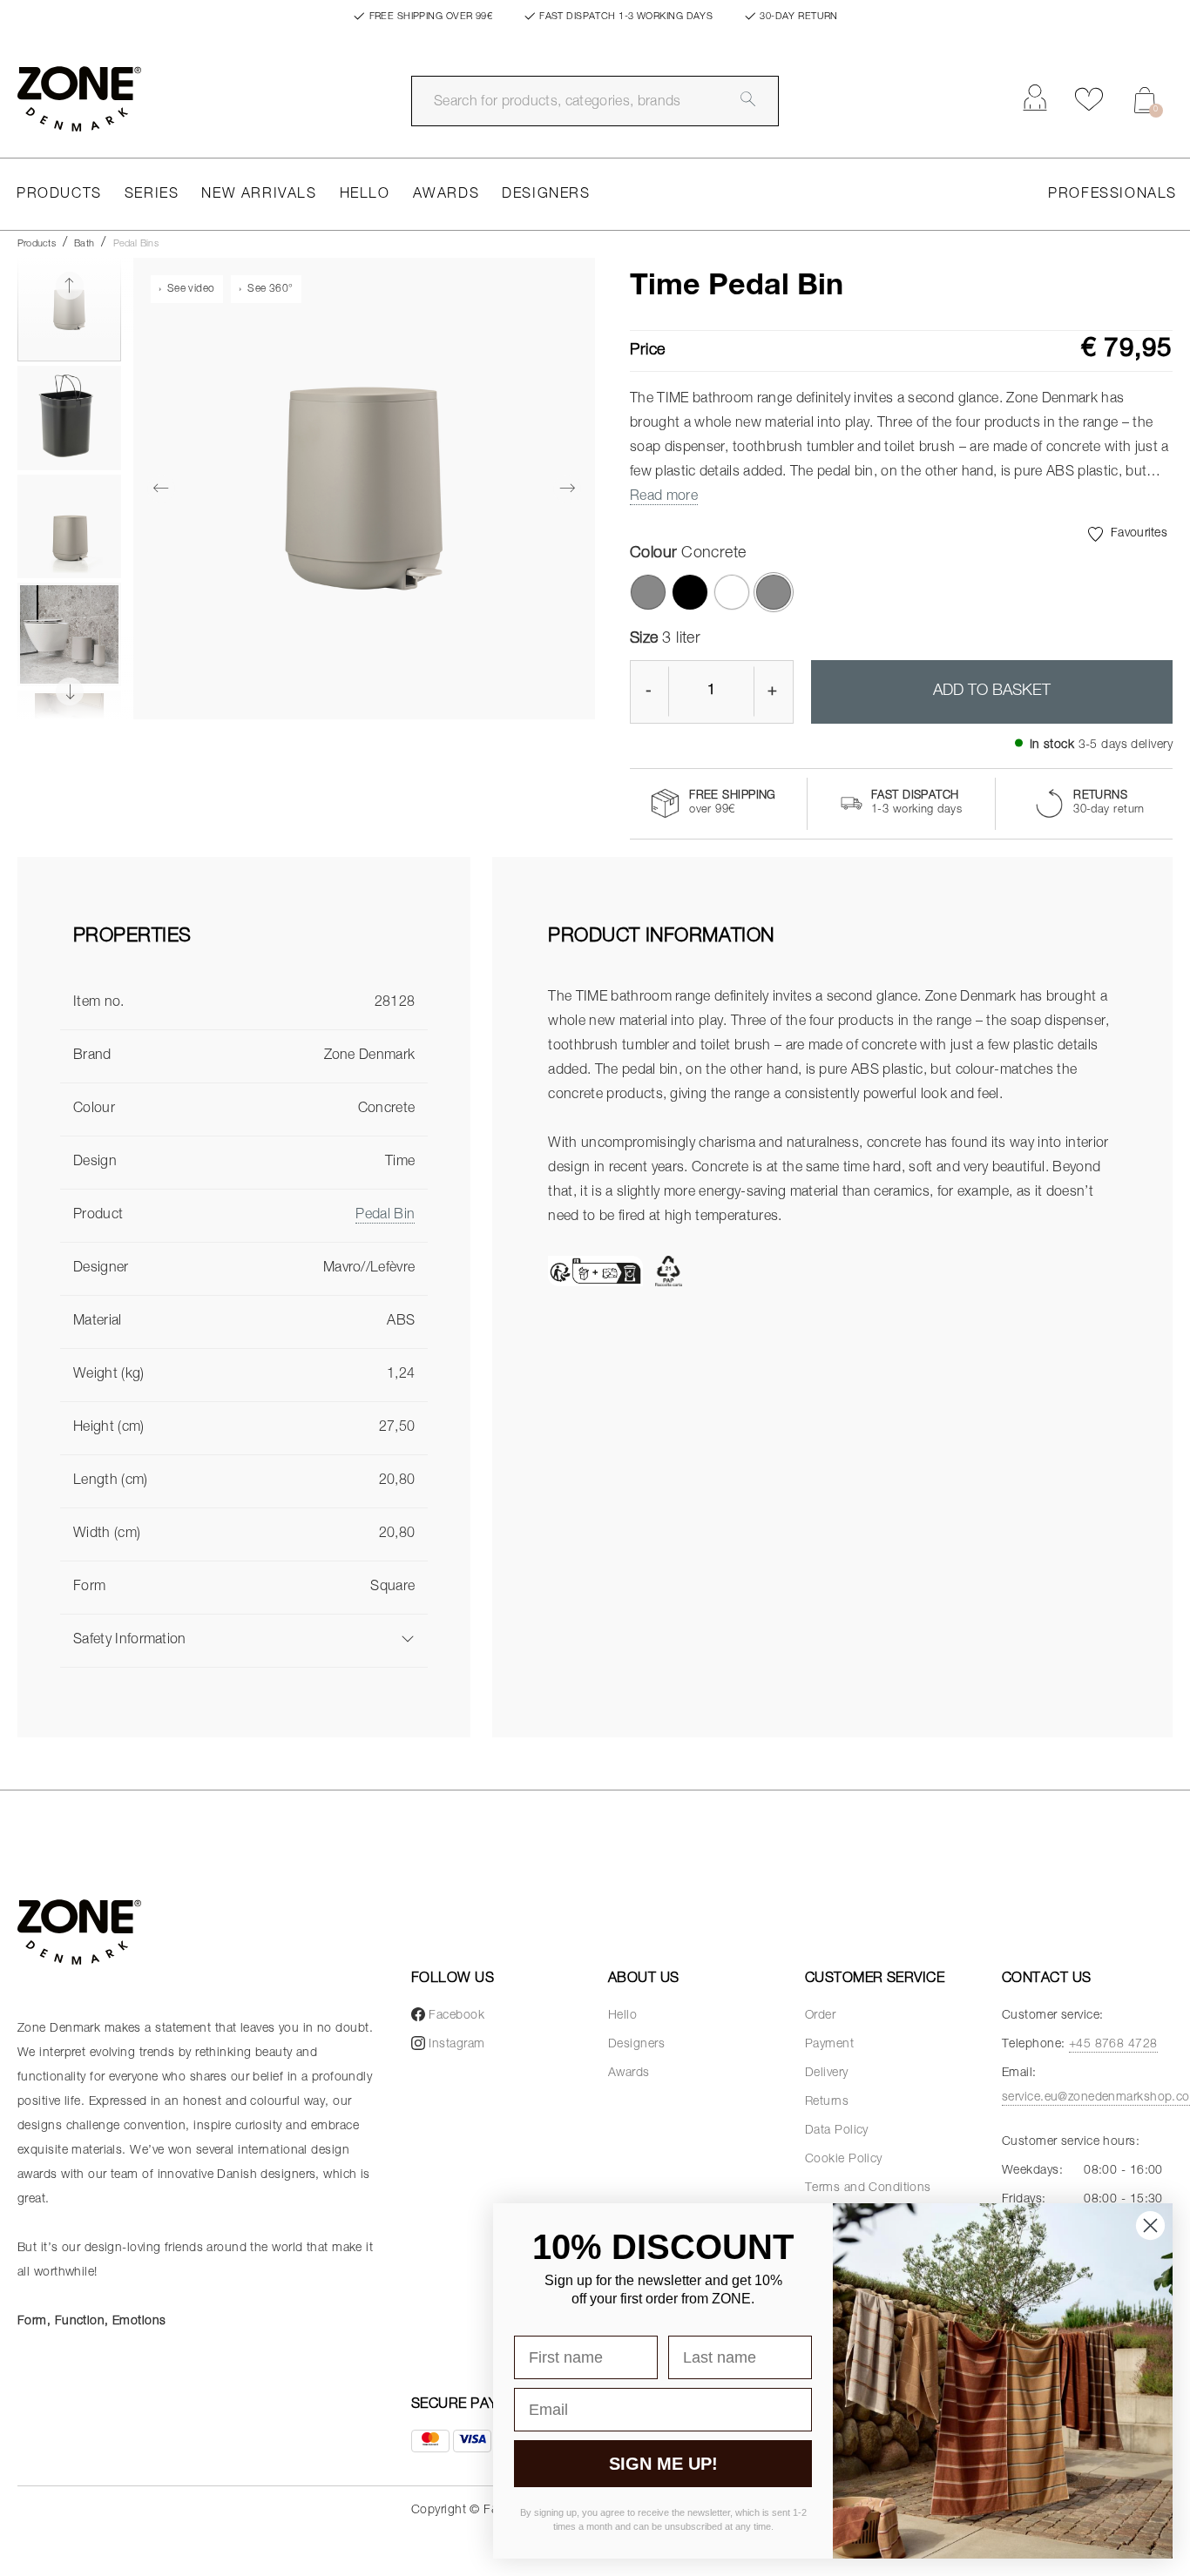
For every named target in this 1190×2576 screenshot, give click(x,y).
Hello (365, 195)
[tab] (244, 952)
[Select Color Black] (690, 592)
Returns (827, 2102)
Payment (829, 2045)
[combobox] (595, 101)
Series (152, 195)
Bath (84, 244)
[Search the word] (748, 99)
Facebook (456, 2016)
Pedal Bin (385, 1216)
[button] (69, 310)
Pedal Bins (136, 244)
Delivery (827, 2074)
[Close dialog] (1150, 2225)
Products (59, 195)
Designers (546, 195)
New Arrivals (259, 195)
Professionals (1112, 195)
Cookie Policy (844, 2160)
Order (820, 2016)
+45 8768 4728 (1113, 2045)
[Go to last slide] (70, 286)
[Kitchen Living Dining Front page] (79, 99)
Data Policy (837, 2131)
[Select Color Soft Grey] (648, 592)
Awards (446, 195)
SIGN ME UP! (663, 2464)
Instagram (456, 2045)
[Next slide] (70, 691)
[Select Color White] (732, 592)
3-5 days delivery (1126, 745)
